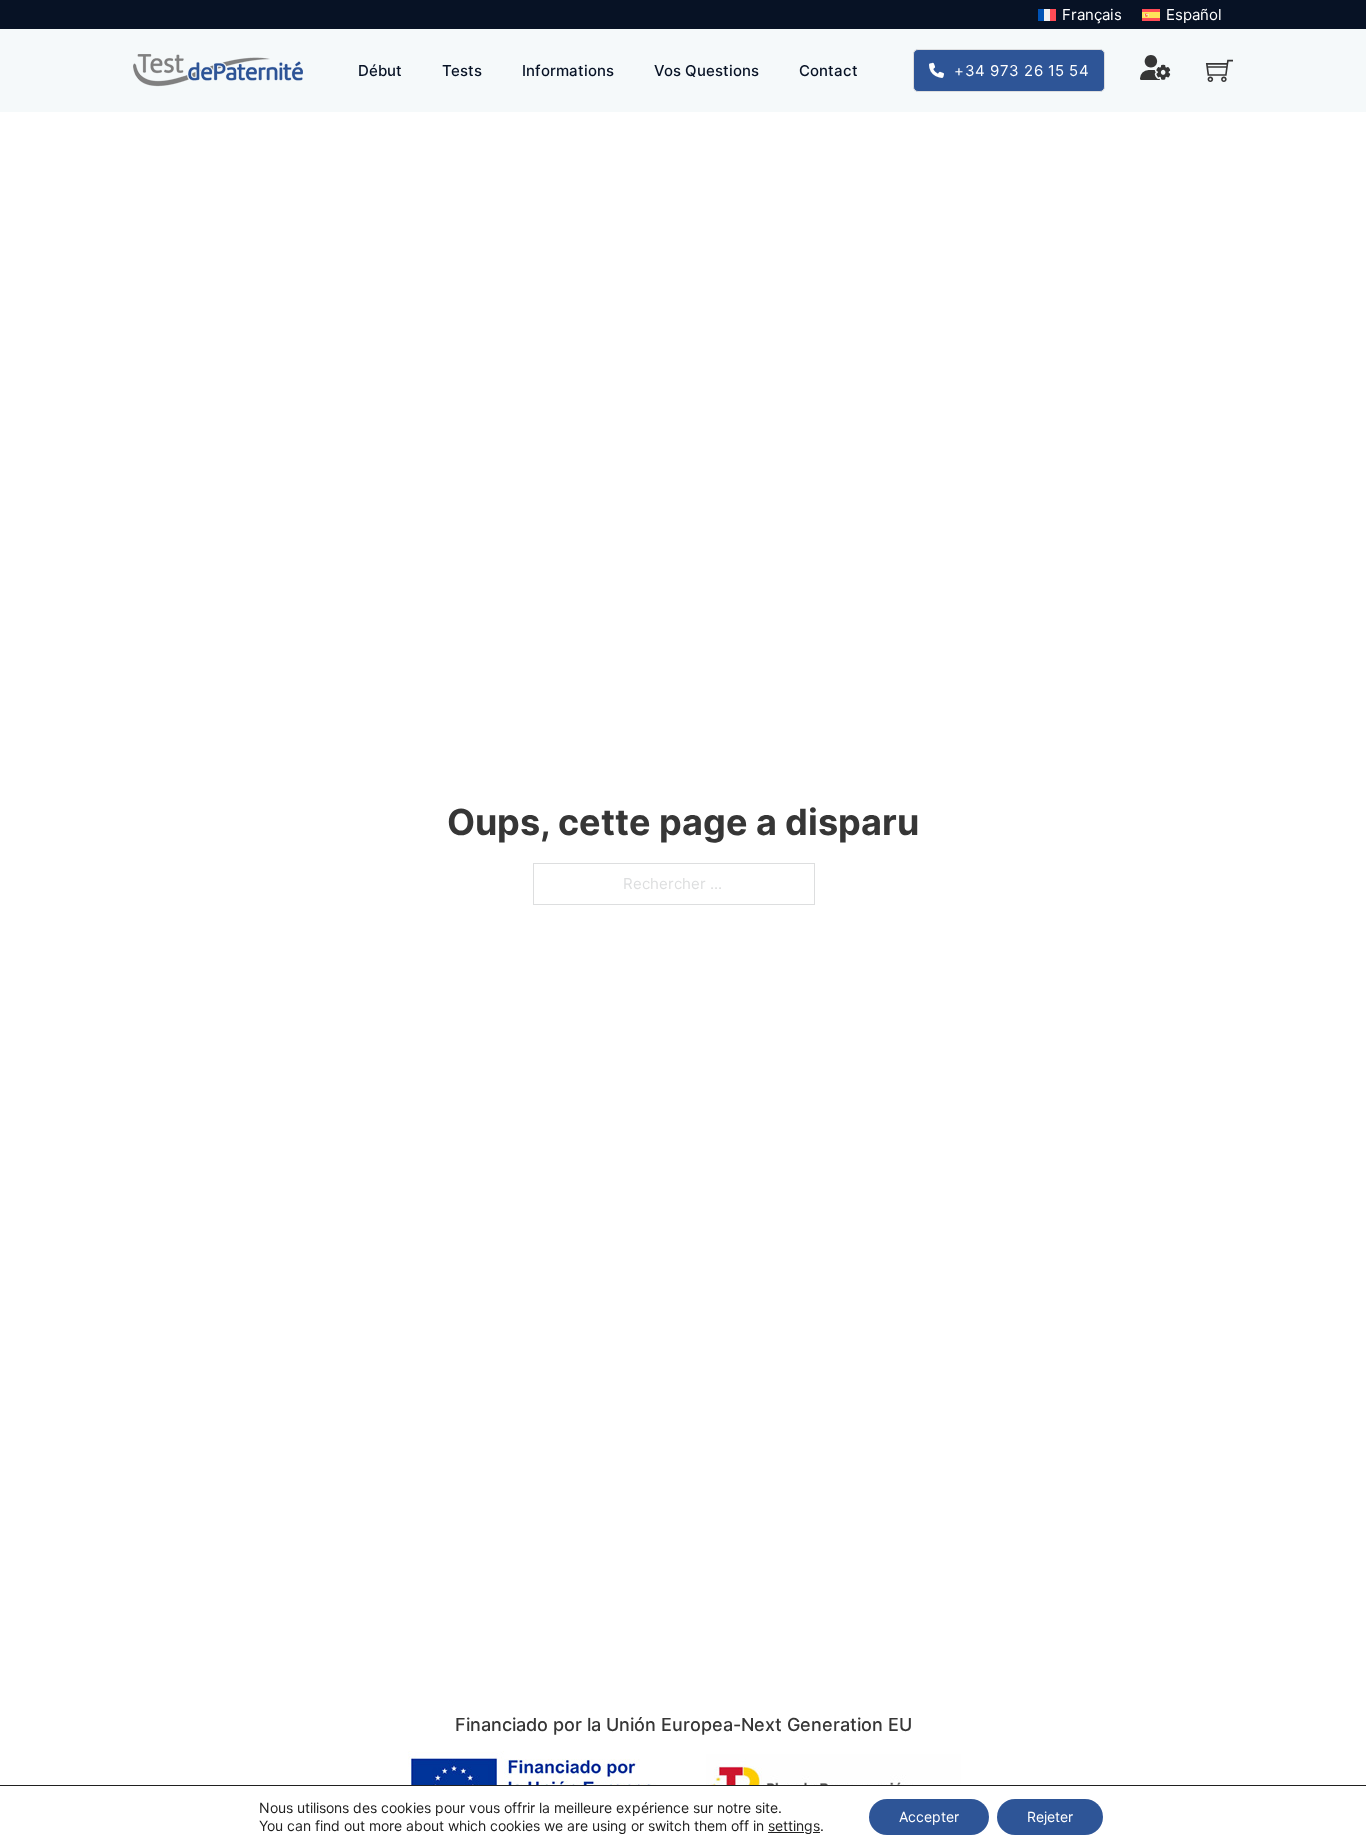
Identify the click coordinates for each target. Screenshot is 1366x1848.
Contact (828, 70)
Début (380, 70)
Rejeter (1050, 1816)
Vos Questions (706, 70)
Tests (462, 70)
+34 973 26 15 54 (1021, 70)
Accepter (929, 1816)
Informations (568, 70)
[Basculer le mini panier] (1219, 70)
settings (794, 1825)
